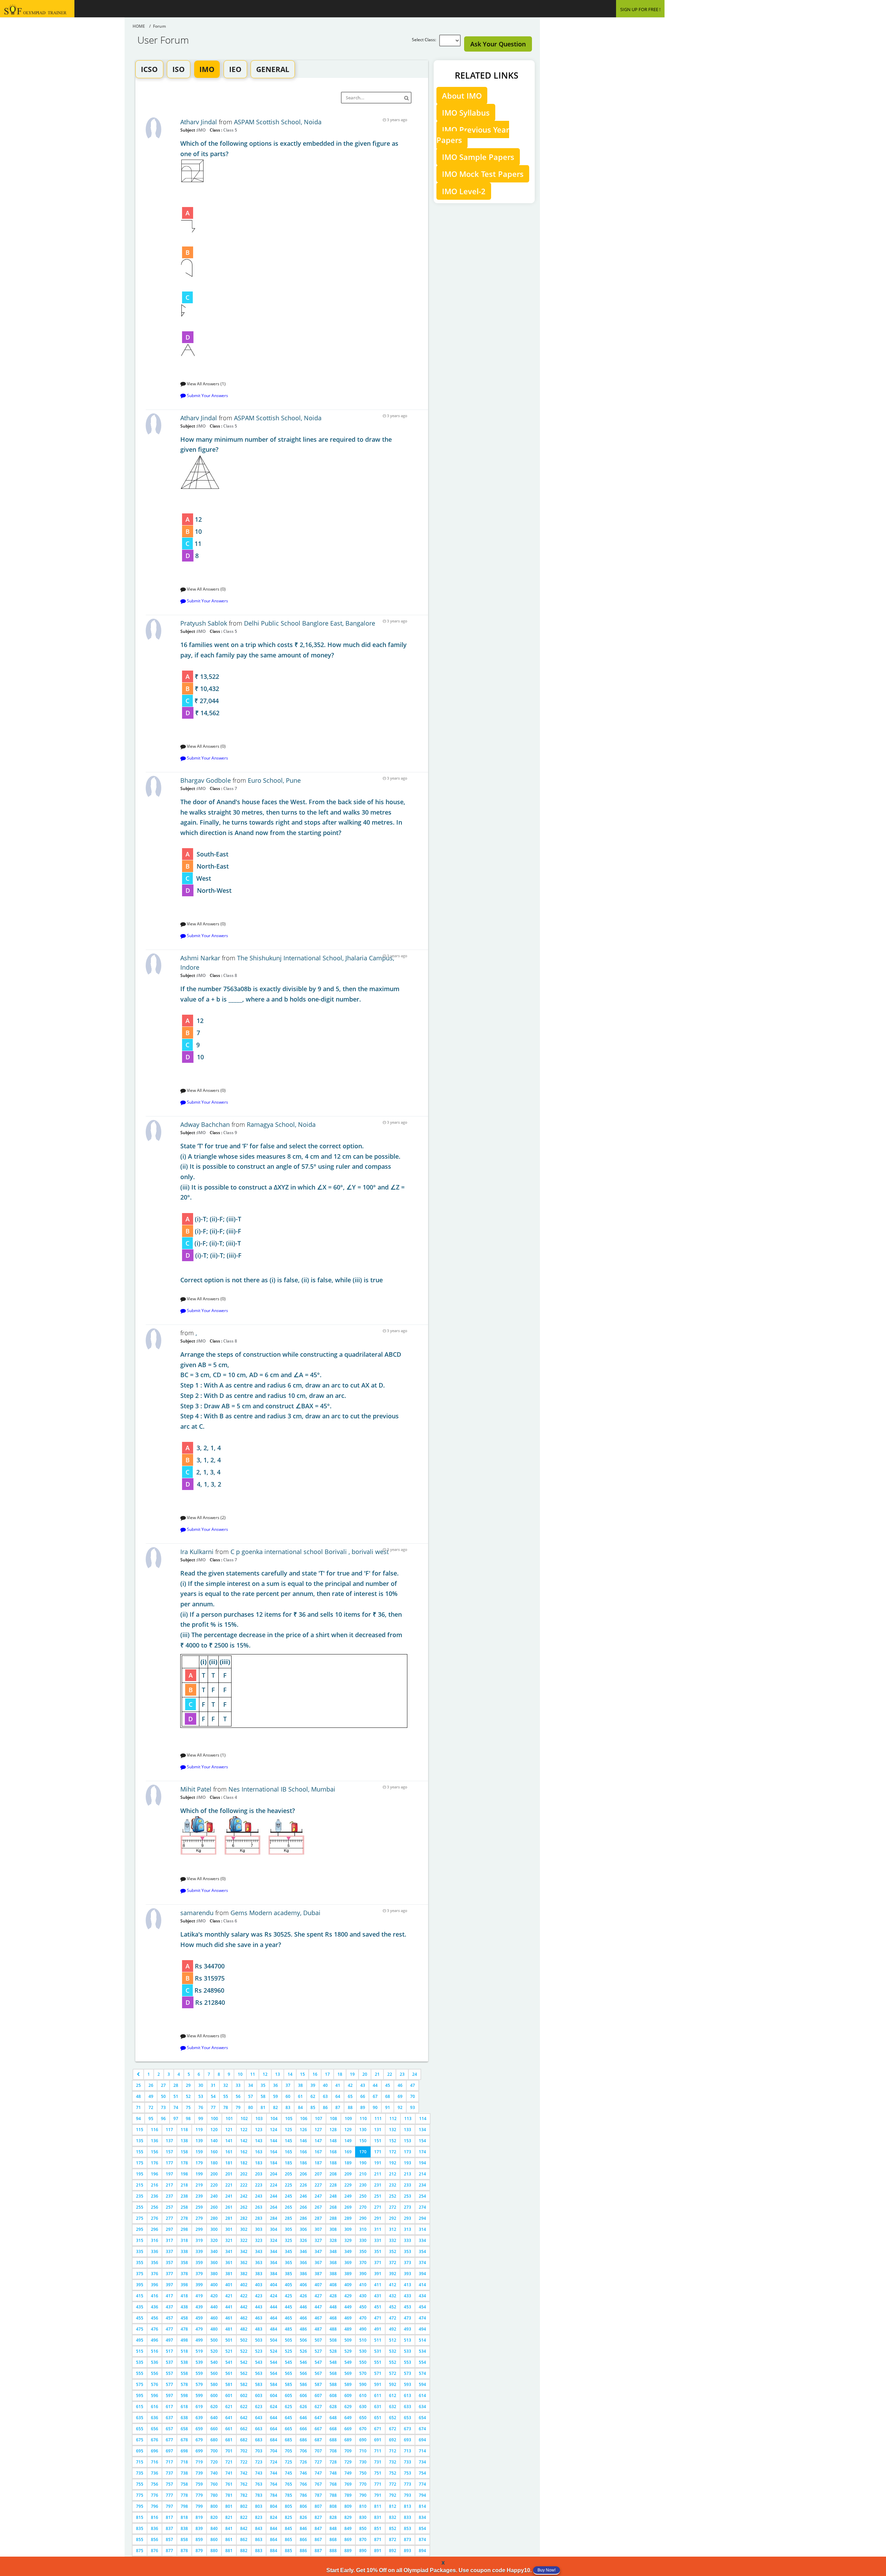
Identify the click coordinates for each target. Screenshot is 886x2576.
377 (169, 2274)
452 (393, 2307)
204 (274, 2174)
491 (378, 2329)
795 (140, 2506)
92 (400, 2107)
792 (393, 2495)
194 (422, 2163)
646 (303, 2418)
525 (288, 2351)
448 (333, 2307)
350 (363, 2251)
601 (229, 2395)
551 (378, 2362)
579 (199, 2384)
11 (253, 2074)
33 (238, 2085)
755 (140, 2484)
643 (259, 2418)
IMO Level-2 (464, 191)
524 (274, 2351)
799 (199, 2506)
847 (318, 2528)
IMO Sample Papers (478, 157)
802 (244, 2506)
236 (155, 2196)
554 (422, 2362)
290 (363, 2218)
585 (288, 2384)
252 (393, 2196)
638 (184, 2418)
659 (199, 2429)
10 (240, 2074)
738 (184, 2473)
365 (288, 2263)
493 (408, 2329)
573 (408, 2373)
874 (422, 2539)
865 (288, 2539)
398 (184, 2285)
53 (201, 2096)
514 (422, 2340)
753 (408, 2473)
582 (244, 2384)
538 (184, 2362)
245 (288, 2196)
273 (408, 2207)
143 (259, 2141)
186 (303, 2163)
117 (169, 2130)
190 (363, 2163)
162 (244, 2152)
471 (378, 2318)
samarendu (197, 1913)
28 (176, 2085)
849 (348, 2528)
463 (259, 2318)
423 (259, 2296)
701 (229, 2451)
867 (318, 2539)
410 (363, 2285)
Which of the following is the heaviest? (238, 1811)
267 (318, 2207)
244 (274, 2196)
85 (313, 2107)
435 (140, 2307)
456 (155, 2318)
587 (318, 2384)
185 (288, 2163)
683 (259, 2440)
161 (229, 2152)
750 (363, 2473)
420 (214, 2296)
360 (214, 2263)
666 (303, 2429)
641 (229, 2418)
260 (214, 2207)
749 (348, 2473)
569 (348, 2373)
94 (138, 2119)
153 (408, 2141)
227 (318, 2185)
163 (259, 2152)
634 (422, 2407)
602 (244, 2395)
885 (288, 2551)
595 (140, 2395)
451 (378, 2307)
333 (408, 2240)
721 (229, 2462)
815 (140, 2517)
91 (388, 2107)
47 (413, 2085)
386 (303, 2274)
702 (244, 2451)
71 (138, 2107)
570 (363, 2373)
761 (229, 2484)
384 (274, 2274)
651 (378, 2418)
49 (151, 2096)
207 (318, 2174)
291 (378, 2218)
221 (229, 2185)
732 (393, 2462)
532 (393, 2351)
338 (184, 2251)
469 (348, 2318)
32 (226, 2085)
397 (169, 2285)
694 (422, 2440)
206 (303, 2174)
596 (155, 2395)
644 (274, 2418)
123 (259, 2130)
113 (408, 2119)
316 (155, 2240)
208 (333, 2174)
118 (184, 2130)
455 (140, 2318)
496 (155, 2340)
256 (155, 2207)
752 (393, 2473)
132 (393, 2130)
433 (408, 2296)
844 (274, 2528)
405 (288, 2285)
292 (393, 2218)
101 (229, 2119)
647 (318, 2418)
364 (274, 2263)
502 (244, 2340)
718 (184, 2462)
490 (363, 2329)
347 (318, 2251)
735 (140, 2473)
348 (333, 2251)
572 (393, 2373)
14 (290, 2074)
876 (155, 2551)
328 (333, 2240)
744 (274, 2473)
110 (363, 2119)
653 (408, 2418)
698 (184, 2451)
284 (274, 2218)
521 (229, 2351)
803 (259, 2506)
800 (214, 2506)
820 (214, 2517)
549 (348, 2362)
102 (244, 2119)
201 (229, 2174)
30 (201, 2085)
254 (422, 2196)
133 (408, 2130)
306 (303, 2229)
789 (348, 2495)
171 (378, 2152)
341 (229, 2251)
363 (259, 2263)
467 (318, 2318)
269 (348, 2207)
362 (244, 2263)
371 (378, 2263)
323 (259, 2240)
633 (408, 2407)
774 (422, 2484)
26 (151, 2085)
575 (140, 2384)
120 (214, 2130)
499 (199, 2340)
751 (378, 2473)
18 (340, 2074)
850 (363, 2528)
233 (408, 2185)
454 (422, 2307)
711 (378, 2451)
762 (244, 2484)
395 (140, 2285)
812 (393, 2506)
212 (393, 2174)
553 (408, 2362)
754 (422, 2473)
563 (259, 2373)
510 (363, 2340)
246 (303, 2196)
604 (274, 2395)
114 (423, 2119)
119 (199, 2130)
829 (348, 2517)
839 (199, 2528)
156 (155, 2152)
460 (214, 2318)
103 (259, 2119)
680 (214, 2440)
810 (363, 2506)
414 (422, 2285)
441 (229, 2307)
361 (229, 2263)
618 (184, 2407)
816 (155, 2517)
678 (184, 2440)
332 (393, 2240)
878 (184, 2551)
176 (155, 2163)
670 (363, 2429)
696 (155, 2451)
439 (199, 2307)
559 (199, 2373)
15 (302, 2074)
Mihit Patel (196, 1789)
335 (140, 2251)
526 (303, 2351)
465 (288, 2318)
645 (288, 2418)
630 (363, 2407)
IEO (235, 69)
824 (274, 2517)
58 (263, 2096)
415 (140, 2296)
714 (422, 2451)
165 (288, 2152)
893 (408, 2551)
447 (318, 2307)
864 (274, 2539)
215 (140, 2185)
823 (259, 2517)
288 (333, 2218)
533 (408, 2351)
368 (333, 2263)
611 (378, 2395)
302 (244, 2229)
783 (259, 2495)
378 (184, 2274)
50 (163, 2096)
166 (303, 2152)
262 (244, 2207)
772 (393, 2484)
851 (378, 2528)
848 (333, 2528)
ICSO (149, 69)
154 (422, 2141)
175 (140, 2163)
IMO (207, 69)
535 (140, 2362)
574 (422, 2373)
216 (155, 2185)
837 (169, 2528)
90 (375, 2107)
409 (348, 2285)
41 (338, 2085)
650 (363, 2418)
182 (244, 2163)
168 (333, 2152)
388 (333, 2274)
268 (333, 2207)
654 (422, 2418)
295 (140, 2229)
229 (348, 2185)
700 (214, 2451)
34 (251, 2085)
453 (408, 2307)
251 (378, 2196)
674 (422, 2429)
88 (350, 2107)
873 (408, 2539)
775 (140, 2495)
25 (138, 2085)
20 (365, 2074)
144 (274, 2141)
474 (422, 2318)
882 (244, 2551)
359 (199, 2263)
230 (363, 2185)
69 (400, 2096)
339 (199, 2251)
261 (229, 2207)
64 (338, 2096)
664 (274, 2429)
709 (348, 2451)
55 (226, 2096)
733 (408, 2462)
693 (408, 2440)
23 (402, 2074)
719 (199, 2462)
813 (408, 2506)
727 (318, 2462)
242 (244, 2196)
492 (393, 2329)
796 (155, 2506)
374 (422, 2263)
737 (169, 2473)
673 (408, 2429)
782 (244, 2495)
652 (393, 2418)
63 (325, 2096)
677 (169, 2440)
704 (274, 2451)
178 (184, 2163)
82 (275, 2107)
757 (169, 2484)
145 (288, 2141)
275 (140, 2218)
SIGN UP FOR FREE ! (640, 9)
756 (155, 2484)
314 (422, 2229)
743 (259, 2473)
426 (303, 2296)
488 (333, 2329)
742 (244, 2473)
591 (378, 2384)
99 (201, 2119)
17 (327, 2074)
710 (363, 2451)
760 (214, 2484)
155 (140, 2152)
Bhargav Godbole (206, 780)
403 (259, 2285)
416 (155, 2296)
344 (274, 2251)
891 (378, 2551)
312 (393, 2229)
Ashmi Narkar (200, 958)
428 (333, 2296)
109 (348, 2119)
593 (408, 2384)
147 (318, 2141)
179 (199, 2163)
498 (184, 2340)
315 (140, 2240)
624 (274, 2407)
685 (288, 2440)
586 (303, 2384)
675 (140, 2440)
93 (413, 2107)
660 (214, 2429)
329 (348, 2240)
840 (214, 2528)
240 (214, 2196)
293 (408, 2218)
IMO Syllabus (466, 113)
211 (378, 2174)
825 (288, 2517)
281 (229, 2218)
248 (333, 2196)
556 (155, 2373)
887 (318, 2551)
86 (325, 2107)
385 (288, 2274)
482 (244, 2329)
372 (393, 2263)
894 (422, 2551)
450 (363, 2307)
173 (408, 2152)
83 (288, 2107)
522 (244, 2351)
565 (288, 2373)
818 (184, 2517)
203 (259, 2174)
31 (213, 2085)
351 (378, 2251)
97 (176, 2119)
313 (408, 2229)
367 (318, 2263)
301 (229, 2229)
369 (348, 2263)
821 (229, 2517)
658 (184, 2429)
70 (413, 2096)
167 (318, 2152)
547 (318, 2362)
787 (318, 2495)
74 (176, 2107)
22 (390, 2074)
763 (259, 2484)
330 (363, 2240)
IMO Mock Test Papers (483, 174)
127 (318, 2130)
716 (155, 2462)
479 (199, 2329)
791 (378, 2495)
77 (213, 2107)
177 (169, 2163)
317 (169, 2240)
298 (184, 2229)
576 (155, 2384)
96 (163, 2119)
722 (244, 2462)
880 (214, 2551)
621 (229, 2407)
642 (244, 2418)
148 (333, 2141)
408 (333, 2285)
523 (259, 2351)
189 (348, 2163)
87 (338, 2107)
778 (184, 2495)
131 (378, 2130)
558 (184, 2373)
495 (140, 2340)
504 (274, 2340)
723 (259, 2462)
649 (348, 2418)
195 (140, 2174)
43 (363, 2085)
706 (303, 2451)
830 (363, 2517)
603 (259, 2395)
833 (408, 2517)
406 (303, 2285)
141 (229, 2141)
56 (238, 2096)
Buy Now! (546, 2570)
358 (184, 2263)
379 (199, 2274)
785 (288, 2495)
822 (244, 2517)
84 (300, 2107)
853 (408, 2528)
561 (229, 2373)
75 (188, 2107)
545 (288, 2362)
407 (318, 2285)
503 (259, 2340)
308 (333, 2229)
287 (318, 2218)
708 (333, 2451)
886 (303, 2551)
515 (140, 2351)
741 (229, 2473)
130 (363, 2130)
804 (274, 2506)
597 (169, 2395)
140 (214, 2141)
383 (259, 2274)
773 (408, 2484)
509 (348, 2340)
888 (333, 2551)
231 (378, 2185)
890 (363, 2551)
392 (393, 2274)
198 (184, 2174)
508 (333, 2340)
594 (422, 2384)
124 (274, 2130)
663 (259, 2429)
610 (363, 2395)
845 (288, 2528)
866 (303, 2539)
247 (318, 2196)
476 (155, 2329)
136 (155, 2141)
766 (303, 2484)
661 (229, 2429)
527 (318, 2351)
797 (169, 2506)
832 (393, 2517)
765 (288, 2484)
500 (214, 2340)
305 (288, 2229)
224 (274, 2185)
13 (278, 2074)
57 (251, 2096)
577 (169, 2384)
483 (259, 2329)
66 (363, 2096)
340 (214, 2251)
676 (155, 2440)
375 (140, 2274)
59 (275, 2096)
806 (303, 2506)
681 (229, 2440)
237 (169, 2196)
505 (288, 2340)
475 (140, 2329)
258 (184, 2207)
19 (352, 2074)
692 (393, 2440)
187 (318, 2163)
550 (363, 2362)
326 (303, 2240)
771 (378, 2484)
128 (333, 2130)
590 (363, 2384)
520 (214, 2351)
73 (163, 2107)
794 (422, 2495)
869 (348, 2539)
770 (363, 2484)
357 (169, 2263)
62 (313, 2096)
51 (176, 2096)
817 (169, 2517)
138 (184, 2141)
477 (169, 2329)
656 (155, 2429)
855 (140, 2539)
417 (169, 2296)
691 (378, 2440)
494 (422, 2329)
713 (408, 2451)
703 (259, 2451)
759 (199, 2484)
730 (363, 2462)
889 (348, 2551)
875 (140, 2551)
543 (259, 2362)
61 (300, 2096)
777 (169, 2495)
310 (363, 2229)
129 (348, 2130)
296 (155, 2229)
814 (422, 2506)
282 (244, 2218)
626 (303, 2407)
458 (184, 2318)
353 (408, 2251)
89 (363, 2107)
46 (400, 2085)
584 (274, 2384)
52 (188, 2096)
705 (288, 2451)
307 (318, 2229)
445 (288, 2307)
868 (333, 2539)
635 (140, 2418)
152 (393, 2141)
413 (408, 2285)
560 (214, 2373)
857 (169, 2539)
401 (229, 2285)
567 (318, 2373)
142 (244, 2141)
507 (318, 2340)
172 (393, 2152)
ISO (179, 69)
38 (300, 2085)
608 (333, 2395)
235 (140, 2196)
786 (303, 2495)
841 (229, 2528)
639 (199, 2418)
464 (274, 2318)
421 (229, 2296)
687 (318, 2440)
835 (140, 2528)
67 (375, 2096)
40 (325, 2085)
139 (199, 2141)
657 (169, 2429)
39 (313, 2085)
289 (348, 2218)
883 (259, 2551)
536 (155, 2362)
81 (263, 2107)
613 (408, 2395)
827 (318, 2517)
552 (393, 2362)
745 (288, 2473)
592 (393, 2384)
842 (244, 2528)
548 (333, 2362)
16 (315, 2074)
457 (169, 2318)
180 (214, 2163)
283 (259, 2218)
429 (348, 2296)
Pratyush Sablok (204, 623)
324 (274, 2240)
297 (169, 2229)
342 (244, 2251)
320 (214, 2240)
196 (155, 2174)
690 (363, 2440)
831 (378, 2517)
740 (214, 2473)
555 (140, 2373)
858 (184, 2539)
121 (229, 2130)
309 (348, 2229)
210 (363, 2174)
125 (288, 2130)
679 (199, 2440)
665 (288, 2429)
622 (244, 2407)
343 (259, 2251)
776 (155, 2495)
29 (188, 2085)
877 (169, 2551)
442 (244, 2307)
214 (422, 2174)
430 (363, 2296)
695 (140, 2451)
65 (350, 2096)
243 (259, 2196)
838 (184, 2528)
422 (244, 2296)
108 (333, 2119)
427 (318, 2296)
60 (288, 2096)
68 (388, 2096)
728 (333, 2462)
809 (348, 2506)
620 (214, 2407)
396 (155, 2285)
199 (199, 2174)
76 (201, 2107)
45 (388, 2085)
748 (333, 2473)
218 (184, 2185)
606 (303, 2395)
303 (259, 2229)
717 (169, 2462)
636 (155, 2418)
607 (318, 2395)
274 (422, 2207)
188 (333, 2163)
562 (244, 2373)
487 (318, 2329)
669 (348, 2429)
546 (303, 2362)
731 (378, 2462)
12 (265, 2074)
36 (275, 2085)
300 (214, 2229)
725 (288, 2462)
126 (303, 2130)
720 (214, 2462)
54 (213, 2096)
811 (378, 2506)
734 (422, 2462)
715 (140, 2462)
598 (184, 2395)
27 (163, 2085)
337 (169, 2251)
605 (288, 2395)
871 (378, 2539)
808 (333, 2506)
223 (259, 2185)
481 (229, 2329)
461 (229, 2318)
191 (378, 2163)
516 (155, 2351)
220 (214, 2185)
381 (229, 2274)
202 (244, 2174)
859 (199, 2539)
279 (199, 2218)
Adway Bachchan (205, 1124)
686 (303, 2440)
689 (348, 2440)
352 (393, 2251)
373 (408, 2263)
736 (155, 2473)
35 (263, 2085)
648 (333, 2418)
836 (155, 2528)
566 (303, 2373)
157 (169, 2152)
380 (214, 2274)
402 (244, 2285)
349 (348, 2251)
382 (244, 2274)
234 (422, 2185)
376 (155, 2274)
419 (199, 2296)
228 (333, 2185)
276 (155, 2218)
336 (155, 2251)
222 (244, 2185)
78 (226, 2107)
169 (348, 2152)
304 (274, 2229)
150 (363, 2141)
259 (199, 2207)
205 (288, 2174)
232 (393, 2185)
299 (199, 2229)
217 (169, 2185)
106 (304, 2119)
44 (375, 2085)
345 (288, 2251)
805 (288, 2506)
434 (422, 2296)
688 (333, 2440)
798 (184, 2506)
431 (378, 2296)
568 (333, 2373)
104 (274, 2119)
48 (138, 2096)
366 (303, 2263)
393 (408, 2274)
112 (393, 2119)
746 (303, 2473)
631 (378, 2407)
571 (378, 2373)
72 (151, 2107)
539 (199, 2362)
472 (393, 2318)
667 (318, 2429)
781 (229, 2495)
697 (169, 2451)
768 (333, 2484)
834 (422, 2517)
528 (333, 2351)
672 (393, 2429)
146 (303, 2141)
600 (214, 2395)
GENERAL (273, 69)
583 (259, 2384)
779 (199, 2495)
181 (229, 2163)
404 (274, 2285)
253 (408, 2196)
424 (274, 2296)
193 (408, 2163)
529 (348, 2351)
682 (244, 2440)
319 (199, 2240)
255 (140, 2207)
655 (140, 2429)
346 (303, 2251)
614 (422, 2395)
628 (333, 2407)
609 (348, 2395)
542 (244, 2362)
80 (251, 2107)
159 (199, 2152)
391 (378, 2274)
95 (151, 2119)
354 (422, 2251)
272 (393, 2207)
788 (333, 2495)
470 (363, 2318)
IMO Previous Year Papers (473, 134)
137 (169, 2141)
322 (244, 2240)
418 (184, 2296)
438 (184, 2307)
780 (214, 2495)
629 (348, 2407)
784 (274, 2495)
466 (303, 2318)
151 (378, 2141)
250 (363, 2196)
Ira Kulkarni (197, 1552)
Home (139, 26)
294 (422, 2218)
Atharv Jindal (199, 122)
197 (169, 2174)
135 (140, 2141)
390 (363, 2274)
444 (274, 2307)
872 (393, 2539)
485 (288, 2329)
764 (274, 2484)
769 (348, 2484)
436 (155, 2307)
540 (214, 2362)
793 (408, 2495)
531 (378, 2351)
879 (199, 2551)
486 (303, 2329)
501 (229, 2340)
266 (303, 2207)
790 (363, 2495)
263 (259, 2207)
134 (422, 2130)
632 (393, 2407)
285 (288, 2218)
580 (214, 2384)
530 (363, 2351)
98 (188, 2119)
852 (393, 2528)
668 (333, 2429)
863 (259, 2539)
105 (289, 2119)
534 (422, 2351)
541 (229, 2362)
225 (288, 2185)
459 (199, 2318)
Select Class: (426, 40)
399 (199, 2285)
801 (229, 2506)
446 (303, 2307)
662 (244, 2429)
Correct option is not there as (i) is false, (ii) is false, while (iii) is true (292, 1213)
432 (393, 2296)
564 (274, 2373)
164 (274, 2152)
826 (303, 2517)
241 (229, 2196)
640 (214, 2418)
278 (184, 2218)
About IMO (462, 96)
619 (199, 2407)
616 (155, 2407)
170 (363, 2152)
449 (348, 2307)
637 (169, 2418)
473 (408, 2318)
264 (274, 2207)
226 (303, 2185)
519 (199, 2351)
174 (422, 2152)
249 (348, 2196)
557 (169, 2373)
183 (259, 2163)
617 (169, 2407)
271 (378, 2207)
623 (259, 2407)
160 (214, 2152)
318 (184, 2240)
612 (393, 2395)
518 (184, 2351)
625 (288, 2407)
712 (393, 2451)
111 (378, 2119)
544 (274, 2362)
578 (184, 2384)
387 (318, 2274)
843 (259, 2528)
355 (140, 2263)
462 (244, 2318)
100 (214, 2119)
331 (378, 2240)
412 (393, 2285)
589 (348, 2384)
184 (274, 2163)
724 (274, 2462)
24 (415, 2074)
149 (348, 2141)
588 (333, 2384)
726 (303, 2462)
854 (422, 2528)
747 (318, 2473)
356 (155, 2263)
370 (363, 2263)
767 (318, 2484)
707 (318, 2451)
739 (199, 2473)
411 (378, 2285)
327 (318, 2240)
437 (169, 2307)
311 (378, 2229)
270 (363, 2207)
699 (199, 2451)
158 (184, 2152)
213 (408, 2174)
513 (408, 2340)
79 (238, 2107)
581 (229, 2384)
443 (259, 2307)
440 (214, 2307)
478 (184, 2329)
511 (378, 2340)
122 (244, 2130)
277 (169, 2218)
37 (288, 2085)
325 (288, 2240)
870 (363, 2539)
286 (303, 2218)
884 (274, 2551)
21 (377, 2074)
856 (155, 2539)
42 (350, 2085)
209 (348, 2174)
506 (303, 2340)
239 (199, 2196)
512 (393, 2340)
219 (199, 2185)
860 (214, 2539)
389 (348, 2274)
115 (140, 2130)
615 (140, 2407)
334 (422, 2240)
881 (229, 2551)
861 (229, 2539)
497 (169, 2340)
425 (288, 2296)
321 (229, 2240)
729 (348, 2462)
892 (393, 2551)
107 (319, 2119)
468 (333, 2318)
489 (348, 2329)
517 (169, 2351)
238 (184, 2196)
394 (422, 2274)
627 (318, 2407)
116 (155, 2130)
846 (303, 2528)
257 (169, 2207)
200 (214, 2174)
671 (378, 2429)
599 (199, 2395)
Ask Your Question (498, 44)
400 (214, 2285)
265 (288, 2207)
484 (274, 2329)
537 (169, 2362)
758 (184, 2484)
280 (214, 2218)
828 (333, 2517)
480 (214, 2329)
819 (199, 2517)
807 (318, 2506)
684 (274, 2440)
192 (393, 2163)
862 (244, 2539)
